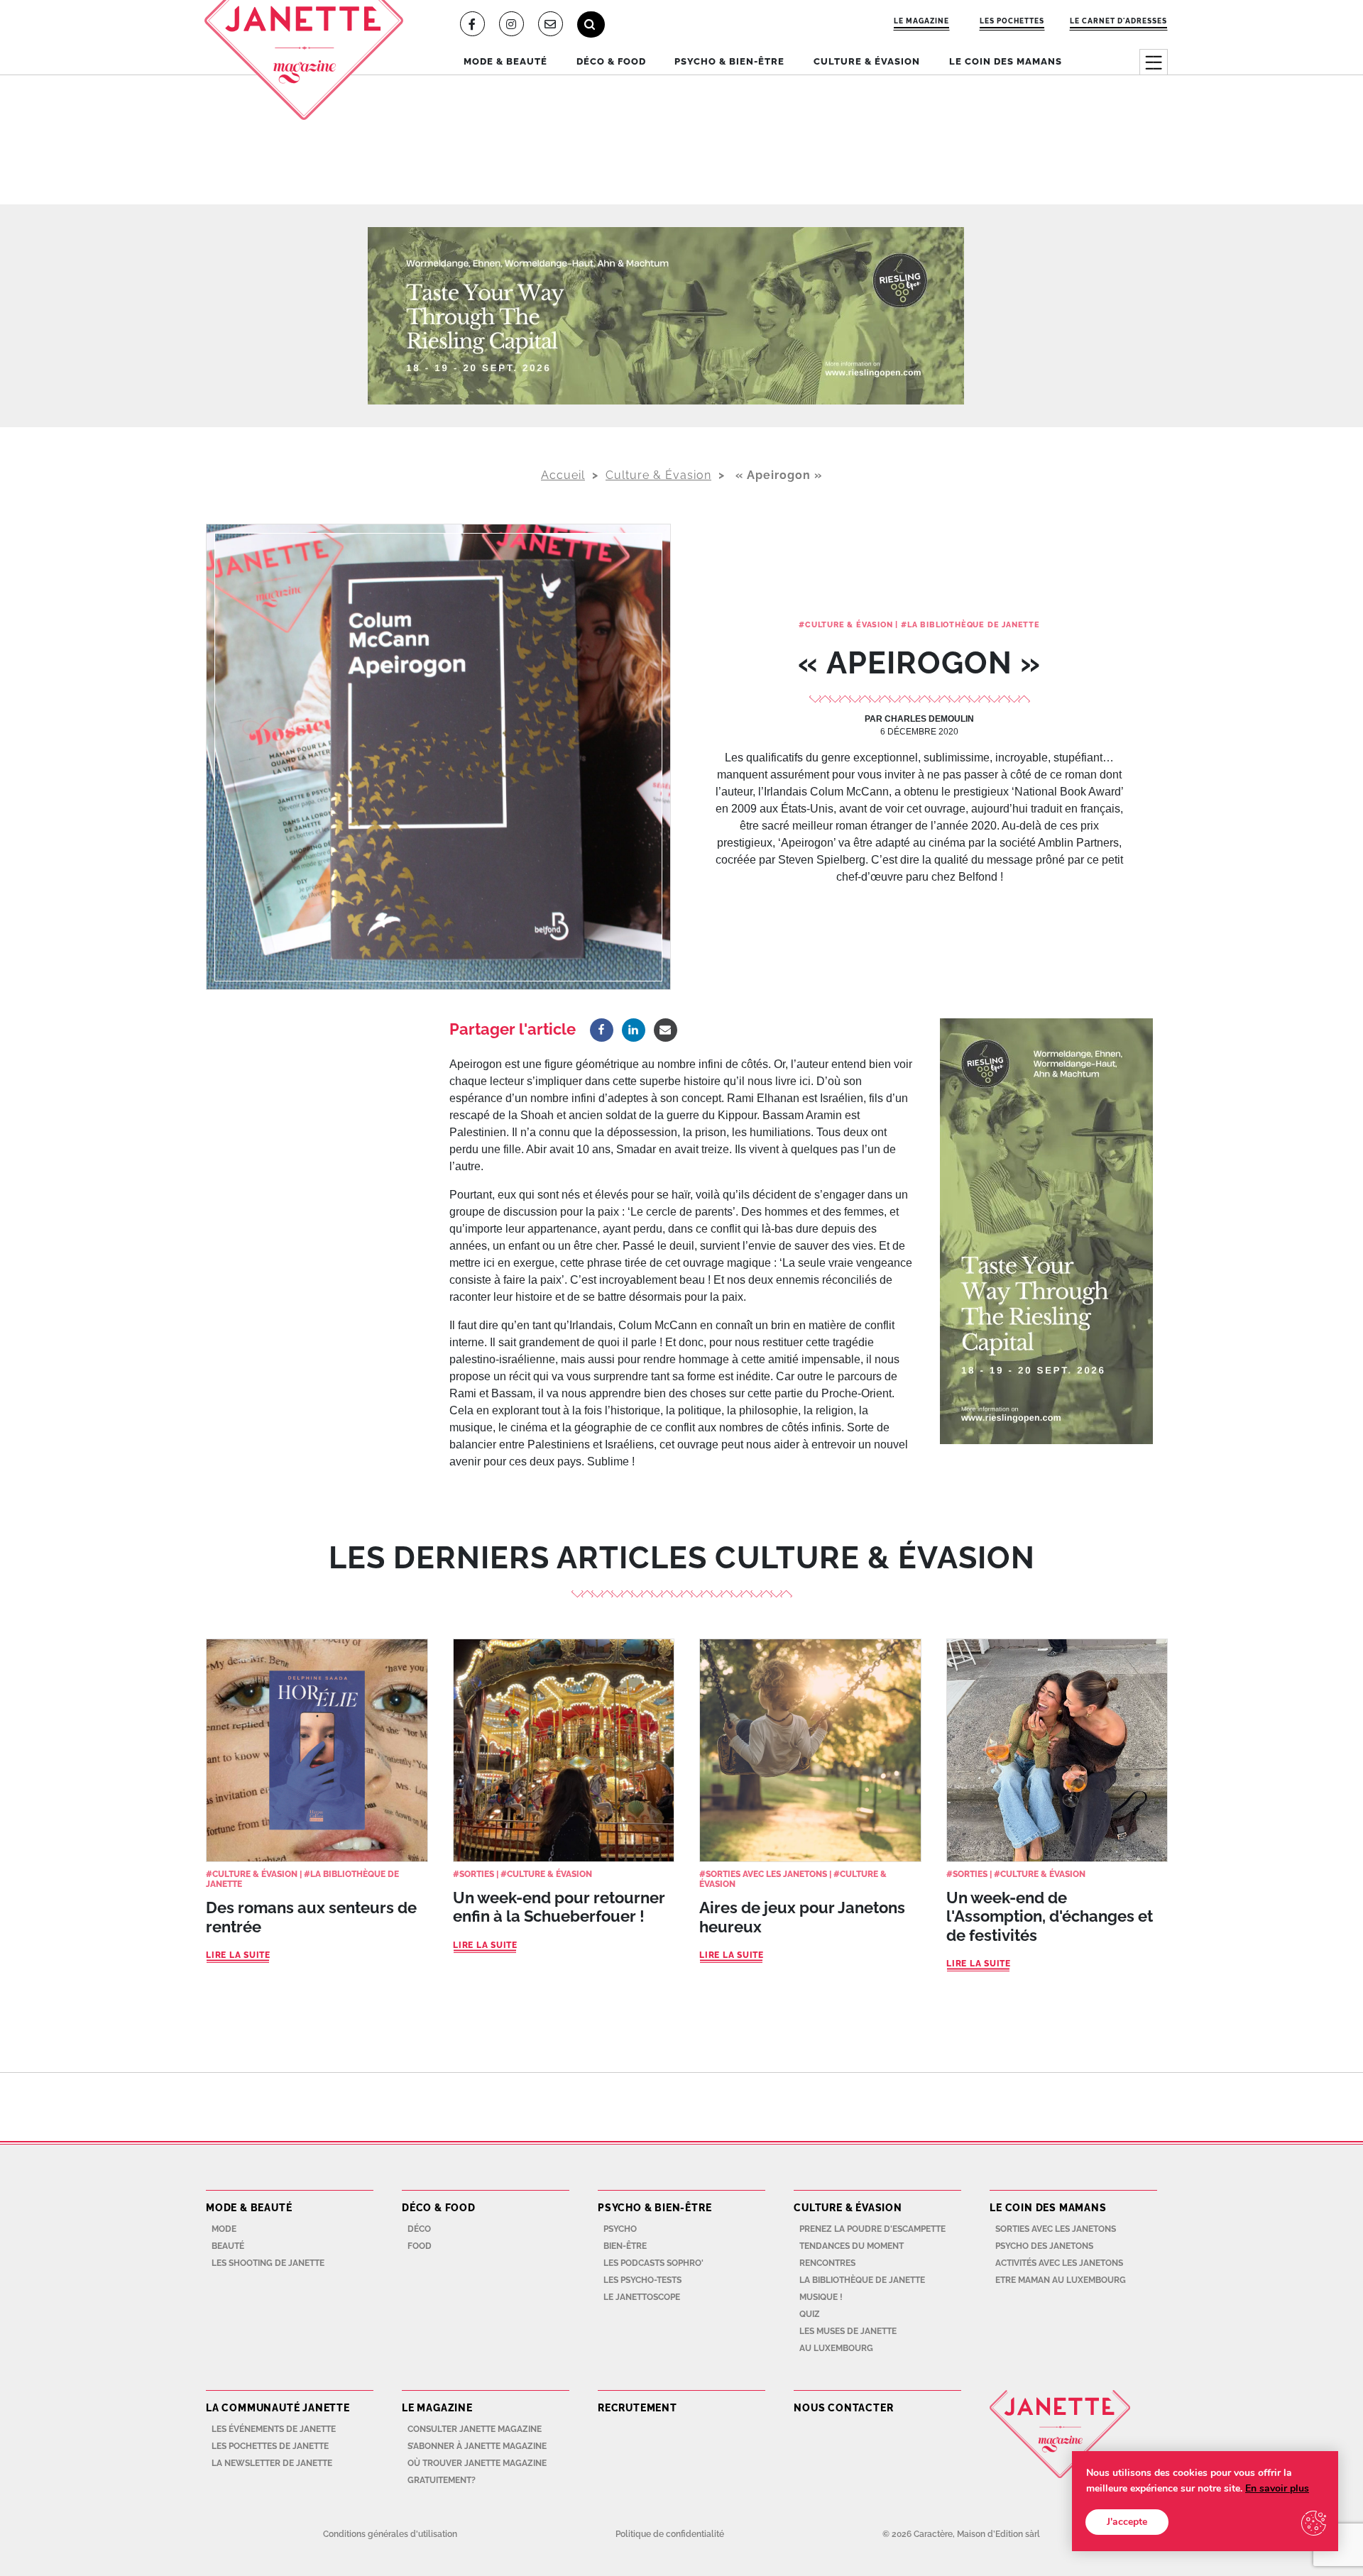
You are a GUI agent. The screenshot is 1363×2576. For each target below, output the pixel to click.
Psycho (620, 2229)
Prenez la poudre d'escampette (872, 2229)
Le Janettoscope (642, 2297)
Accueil (563, 475)
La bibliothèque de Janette (974, 625)
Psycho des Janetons (1044, 2246)
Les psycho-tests (642, 2280)
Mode (224, 2229)
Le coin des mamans (1006, 61)
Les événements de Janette (274, 2429)
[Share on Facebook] (602, 1030)
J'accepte (1127, 2522)
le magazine (921, 21)
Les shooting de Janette (268, 2263)
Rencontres (827, 2263)
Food (420, 2246)
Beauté (228, 2246)
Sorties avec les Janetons (766, 1874)
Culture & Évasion (867, 61)
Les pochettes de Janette (270, 2446)
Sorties (477, 1874)
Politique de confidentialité (670, 2534)
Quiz (810, 2314)
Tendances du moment (852, 2246)
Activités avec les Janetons (1059, 2263)
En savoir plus (1277, 2488)
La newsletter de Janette (272, 2463)
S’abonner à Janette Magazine (477, 2446)
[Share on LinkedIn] (634, 1030)
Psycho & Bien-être (729, 61)
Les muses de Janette (848, 2331)
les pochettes (1012, 21)
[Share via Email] (666, 1030)
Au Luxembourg (836, 2348)
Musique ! (821, 2297)
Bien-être (625, 2246)
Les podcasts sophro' (653, 2263)
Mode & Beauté (505, 61)
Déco (419, 2229)
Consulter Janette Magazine (475, 2429)
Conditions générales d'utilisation (390, 2534)
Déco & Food (611, 61)
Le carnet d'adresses (1118, 21)
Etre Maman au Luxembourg (1061, 2280)
